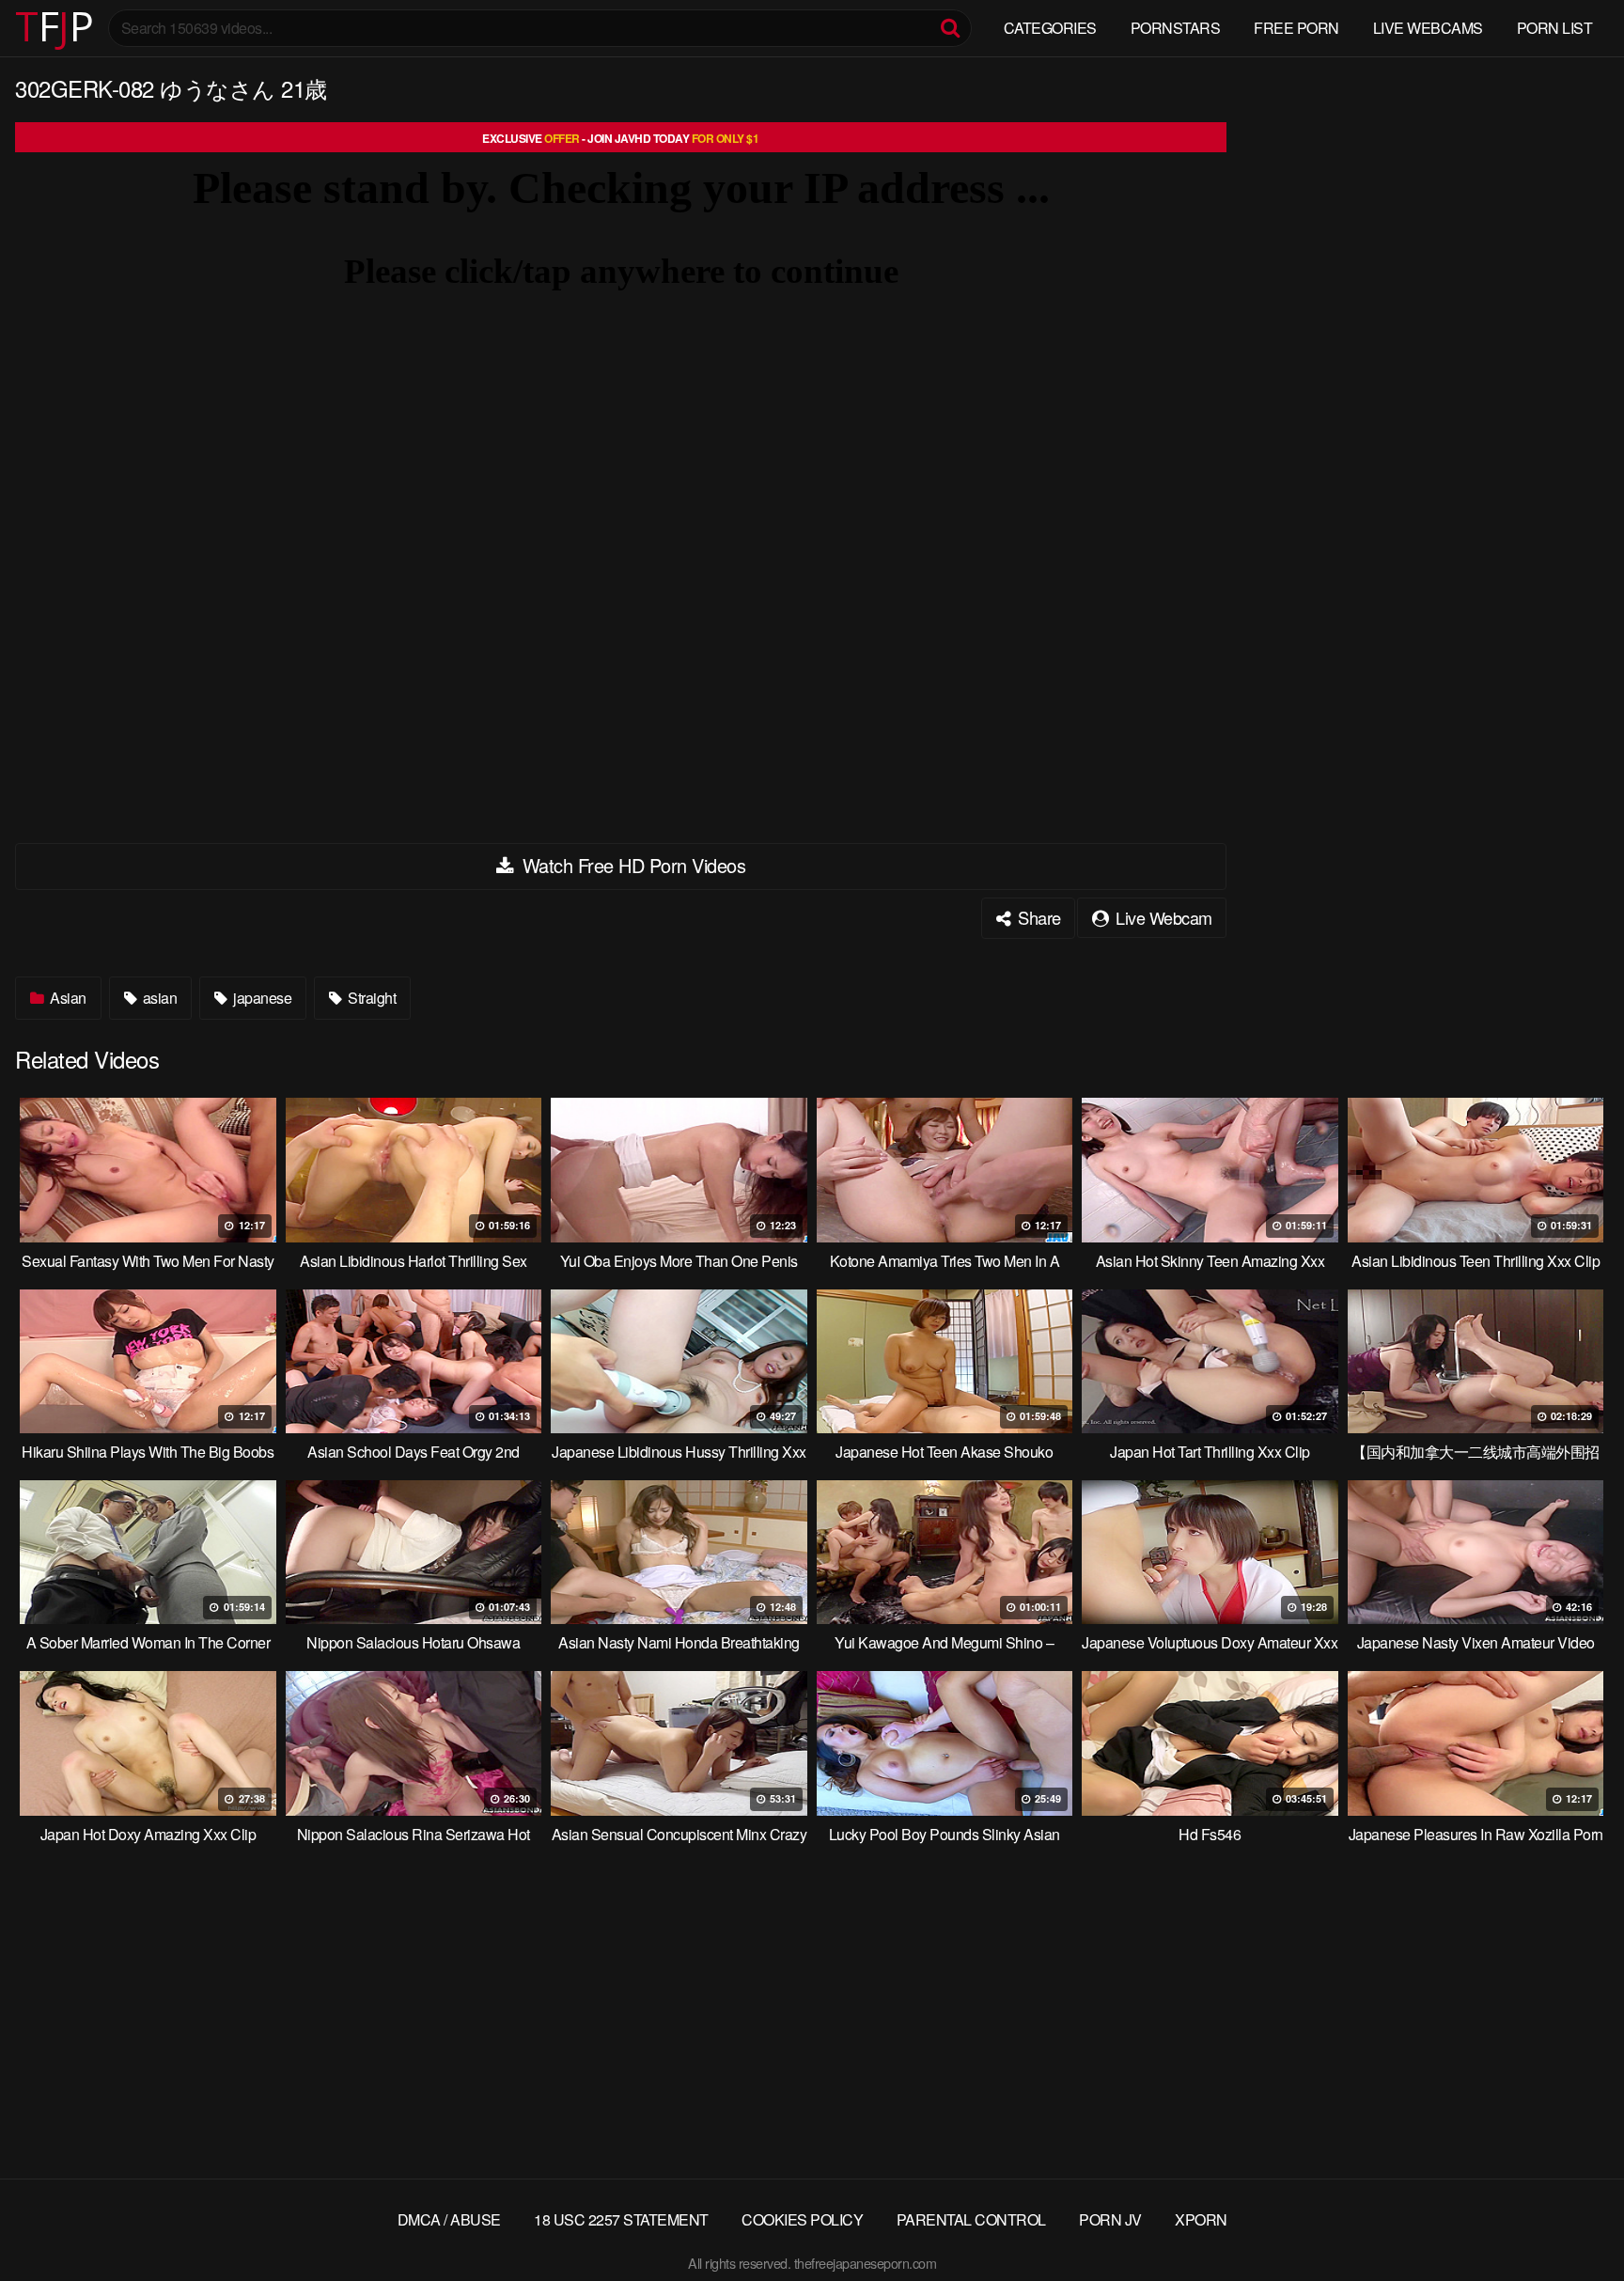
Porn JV (1110, 2219)
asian (158, 998)
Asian (67, 998)
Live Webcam (1162, 917)
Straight (371, 998)
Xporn (1201, 2219)
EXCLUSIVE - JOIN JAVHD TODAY (620, 138)
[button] (30, 28)
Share (1038, 917)
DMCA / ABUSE (449, 2219)
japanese (261, 998)
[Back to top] (1572, 2221)
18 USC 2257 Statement (621, 2219)
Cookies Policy (802, 2219)
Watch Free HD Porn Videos (631, 865)
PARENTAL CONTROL (971, 2219)
